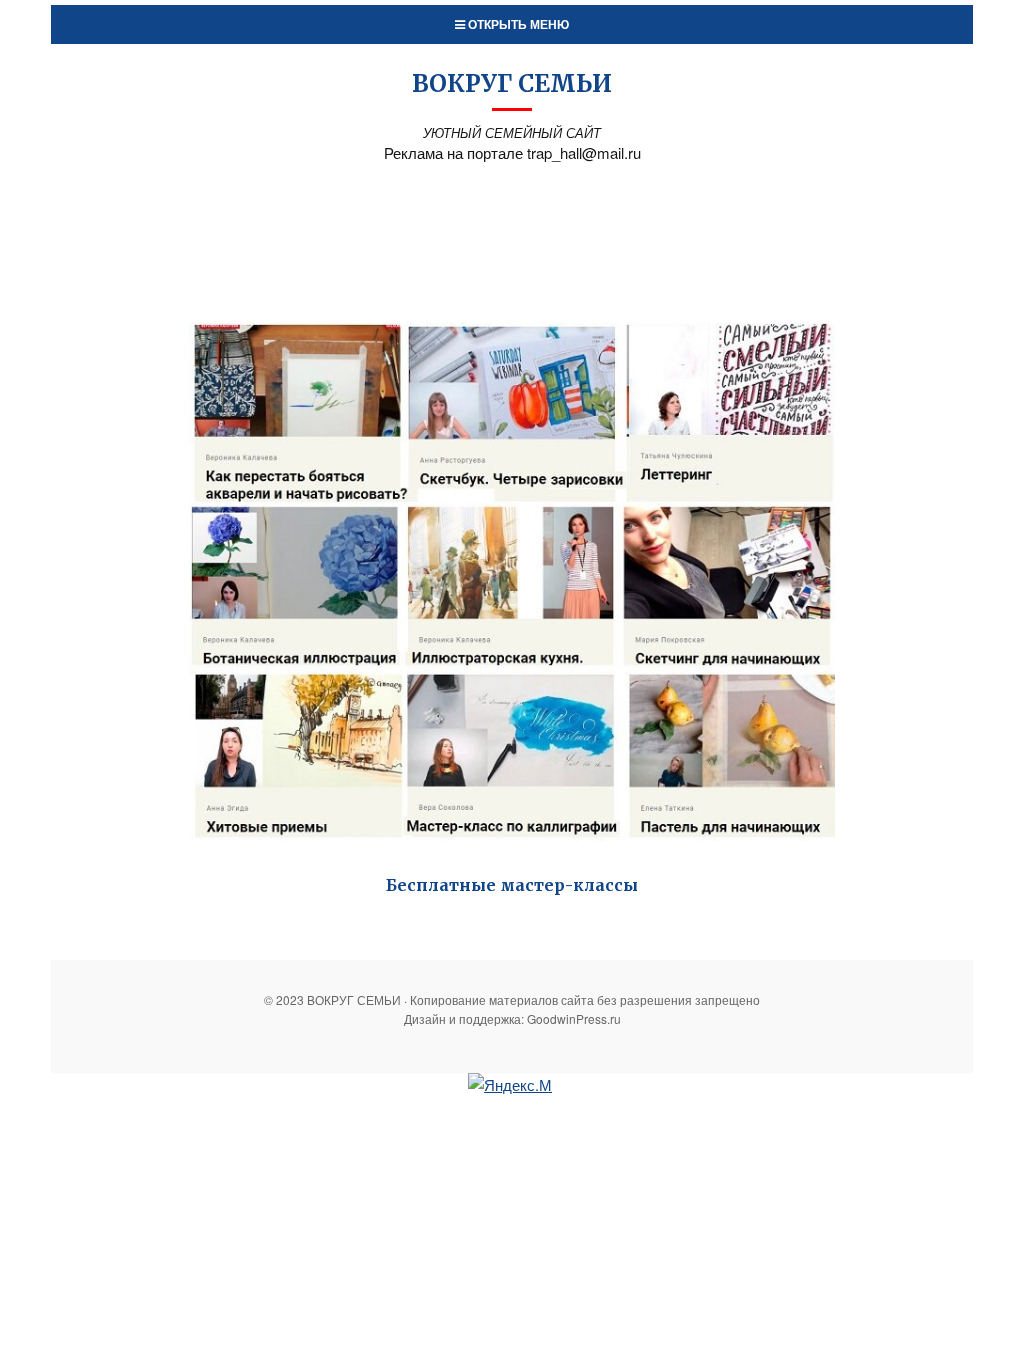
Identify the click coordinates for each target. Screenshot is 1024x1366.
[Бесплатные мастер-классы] (511, 581)
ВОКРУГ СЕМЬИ (512, 83)
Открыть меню (517, 24)
